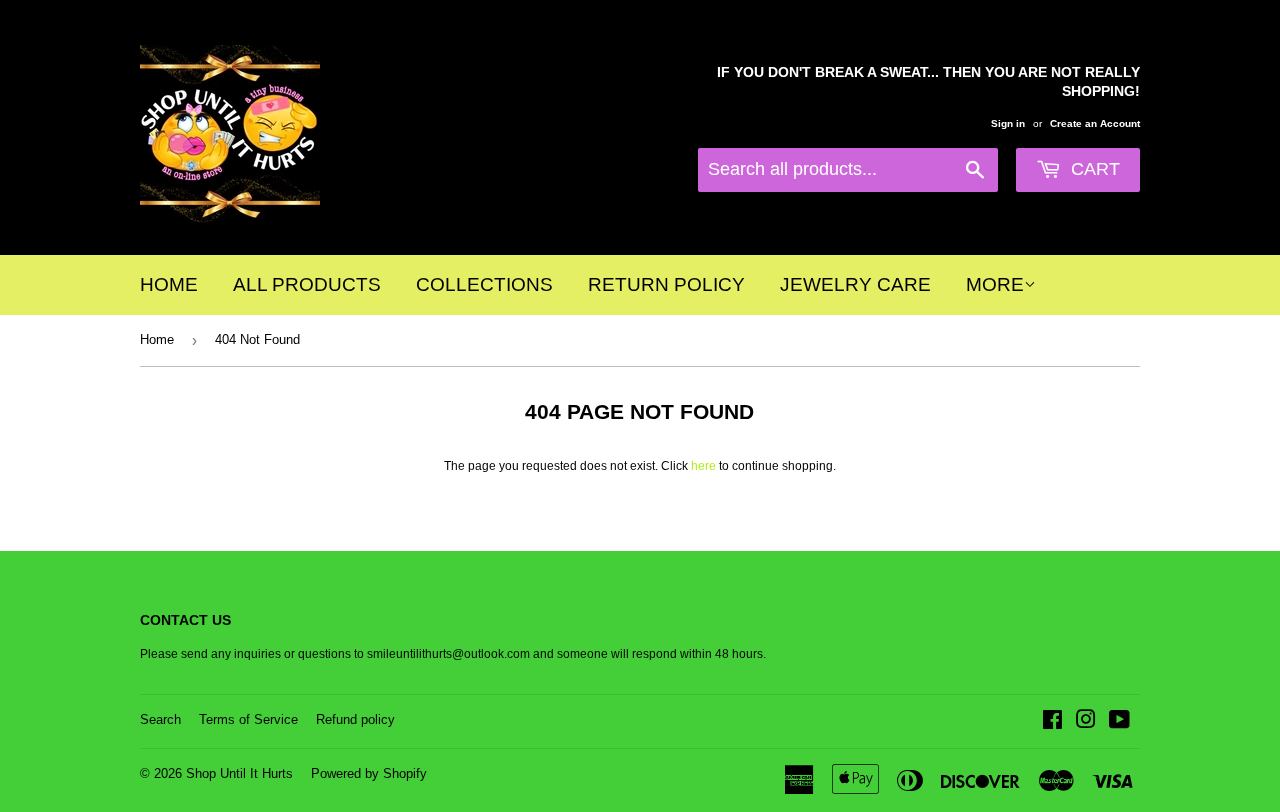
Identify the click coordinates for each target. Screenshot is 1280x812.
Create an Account (1095, 123)
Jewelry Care (855, 284)
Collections (484, 284)
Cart (1093, 169)
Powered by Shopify (369, 773)
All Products (307, 284)
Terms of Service (248, 719)
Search (160, 719)
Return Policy (666, 284)
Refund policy (355, 719)
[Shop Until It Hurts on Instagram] (1086, 723)
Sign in (1008, 123)
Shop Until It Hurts (239, 773)
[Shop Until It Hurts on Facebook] (1052, 723)
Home (169, 284)
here (703, 466)
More (995, 284)
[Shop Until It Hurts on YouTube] (1119, 723)
